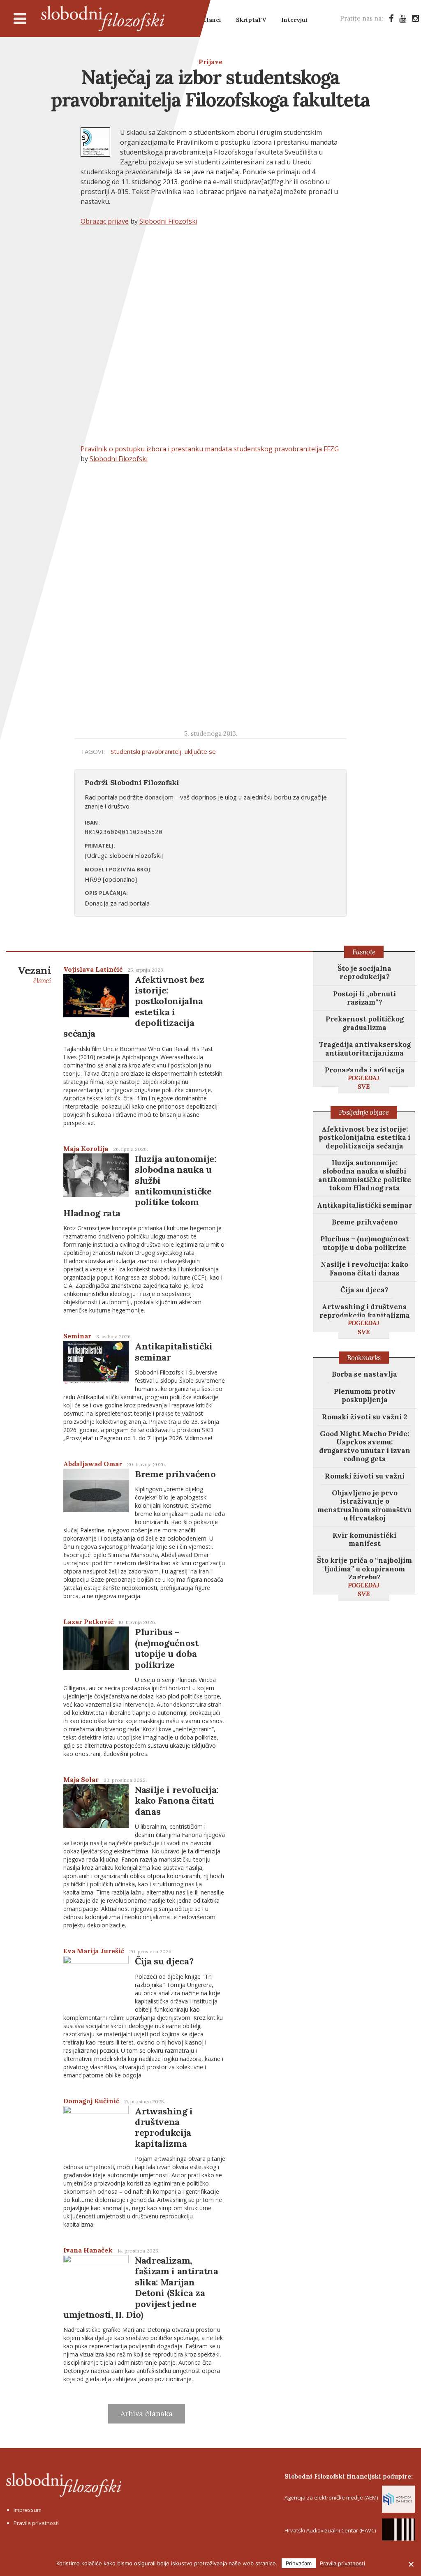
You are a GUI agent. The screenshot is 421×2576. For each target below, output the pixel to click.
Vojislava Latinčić (93, 969)
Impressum (28, 2510)
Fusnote (364, 952)
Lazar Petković (88, 1622)
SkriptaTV (251, 20)
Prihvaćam (299, 2563)
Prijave (210, 62)
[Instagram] (415, 18)
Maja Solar (81, 1779)
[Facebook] (391, 18)
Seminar (77, 1336)
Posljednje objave (364, 1112)
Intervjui (294, 20)
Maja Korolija (86, 1148)
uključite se (200, 751)
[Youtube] (403, 18)
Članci (212, 20)
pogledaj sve (364, 1082)
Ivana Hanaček (88, 2250)
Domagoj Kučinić (91, 2101)
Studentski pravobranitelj (146, 751)
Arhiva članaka (147, 2413)
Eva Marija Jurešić (94, 1951)
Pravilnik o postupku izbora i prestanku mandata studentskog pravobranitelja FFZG (210, 449)
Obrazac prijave (105, 221)
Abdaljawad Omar (93, 1464)
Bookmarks (364, 1358)
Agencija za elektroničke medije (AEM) (331, 2497)
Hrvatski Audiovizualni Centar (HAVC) (330, 2530)
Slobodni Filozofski (103, 18)
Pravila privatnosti (36, 2523)
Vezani (34, 974)
